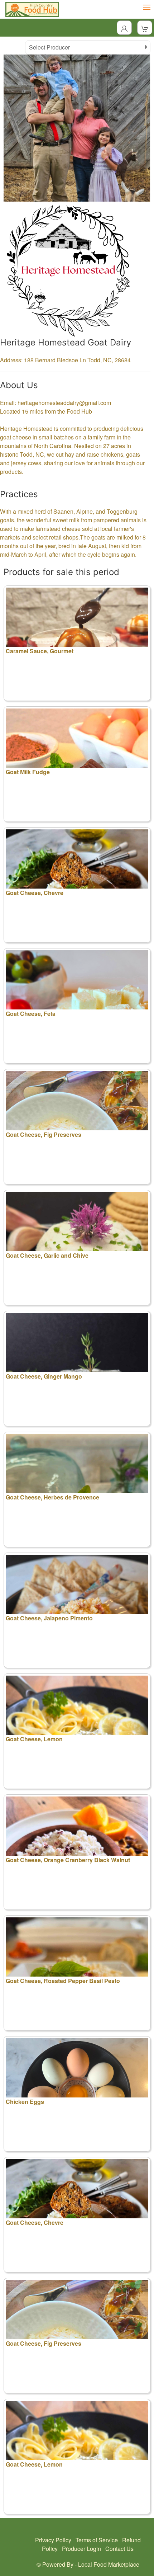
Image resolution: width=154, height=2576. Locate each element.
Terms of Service (97, 2540)
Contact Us (119, 2549)
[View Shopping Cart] (145, 28)
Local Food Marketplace (109, 2564)
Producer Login (81, 2549)
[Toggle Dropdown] (124, 28)
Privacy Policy (53, 2540)
